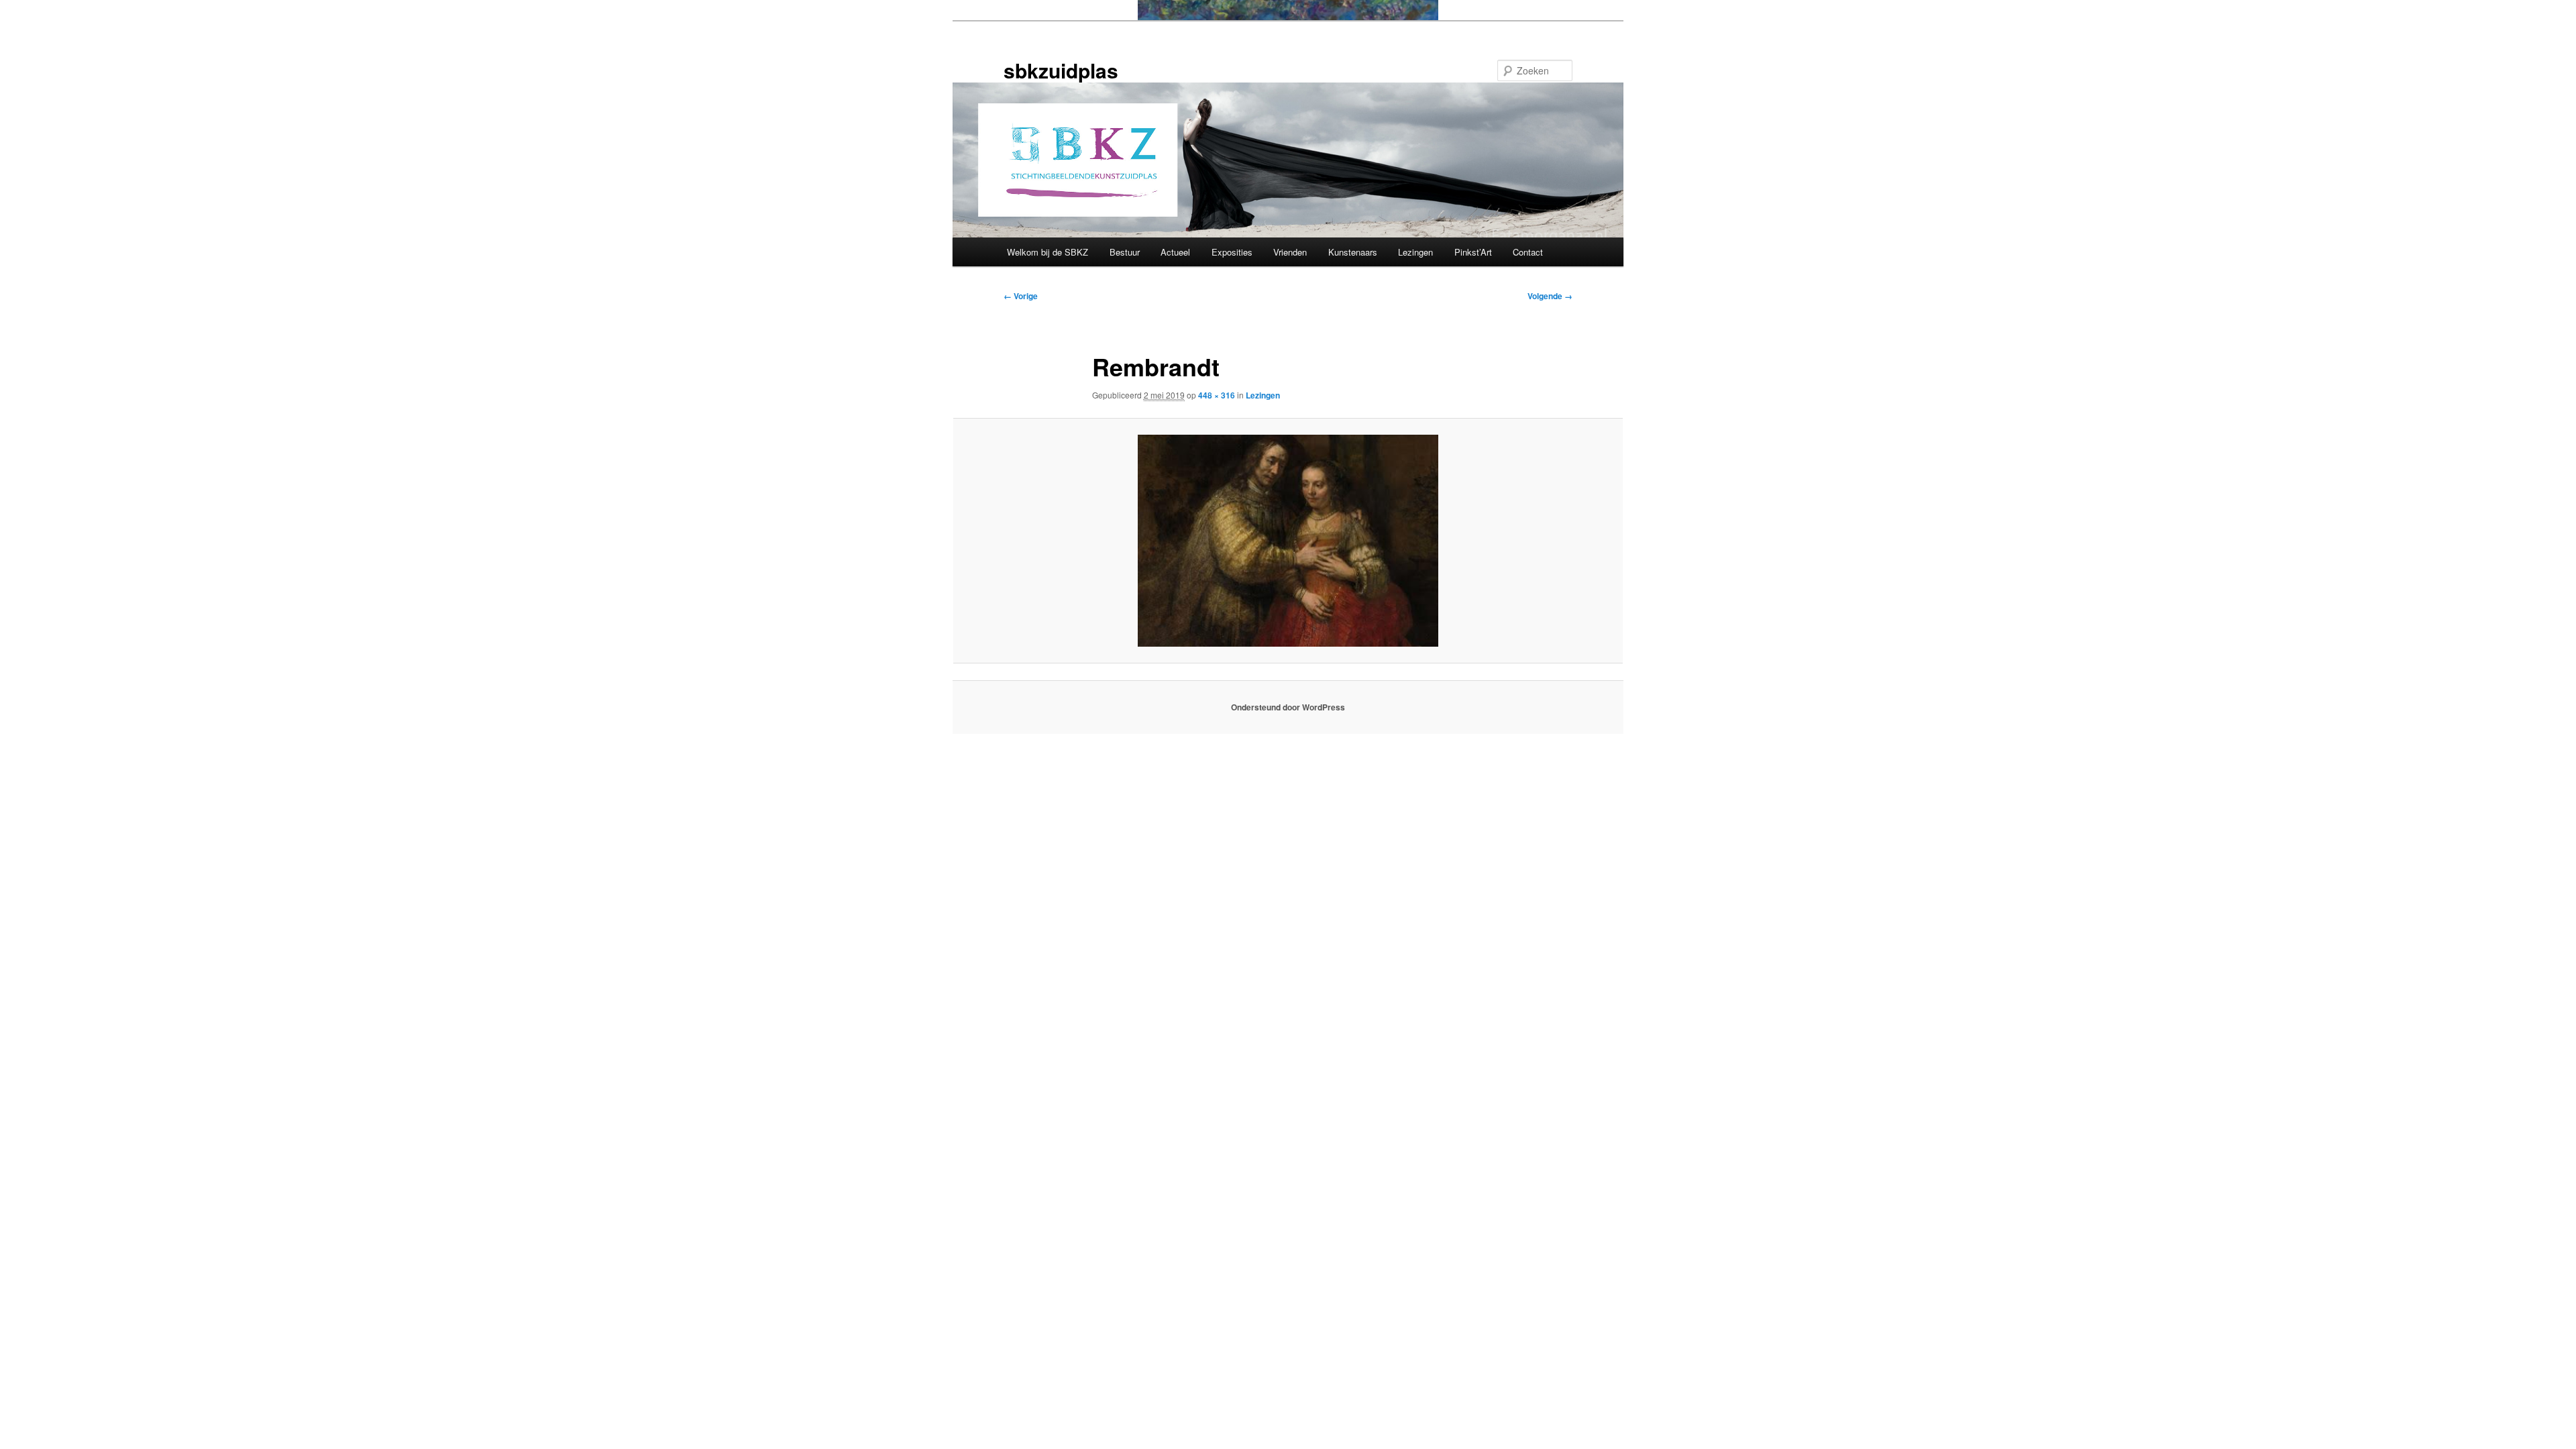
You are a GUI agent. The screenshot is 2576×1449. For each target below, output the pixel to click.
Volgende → (1550, 296)
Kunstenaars (1353, 252)
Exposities (1232, 252)
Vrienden (1290, 252)
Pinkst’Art (1473, 252)
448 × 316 (1217, 395)
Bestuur (1125, 252)
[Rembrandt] (1288, 541)
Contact (1528, 252)
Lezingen (1415, 252)
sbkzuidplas (1061, 70)
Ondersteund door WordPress (1288, 707)
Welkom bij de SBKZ (1048, 252)
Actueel (1175, 252)
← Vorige (1021, 296)
